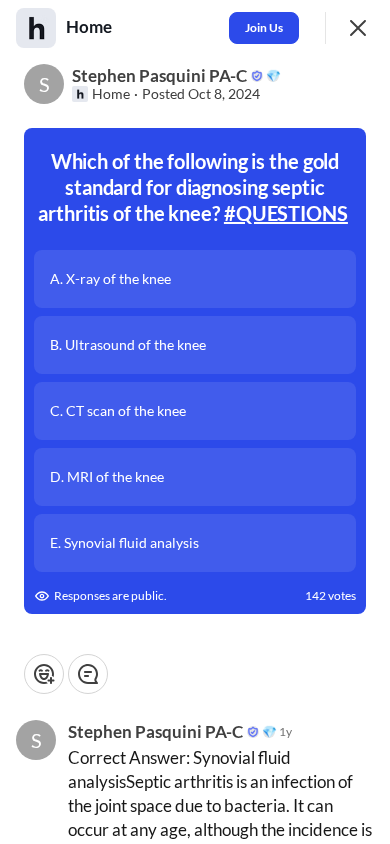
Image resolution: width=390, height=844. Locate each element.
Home (111, 94)
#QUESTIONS (286, 213)
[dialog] (195, 422)
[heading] (91, 27)
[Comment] (88, 674)
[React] (44, 674)
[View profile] (36, 28)
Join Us (264, 27)
